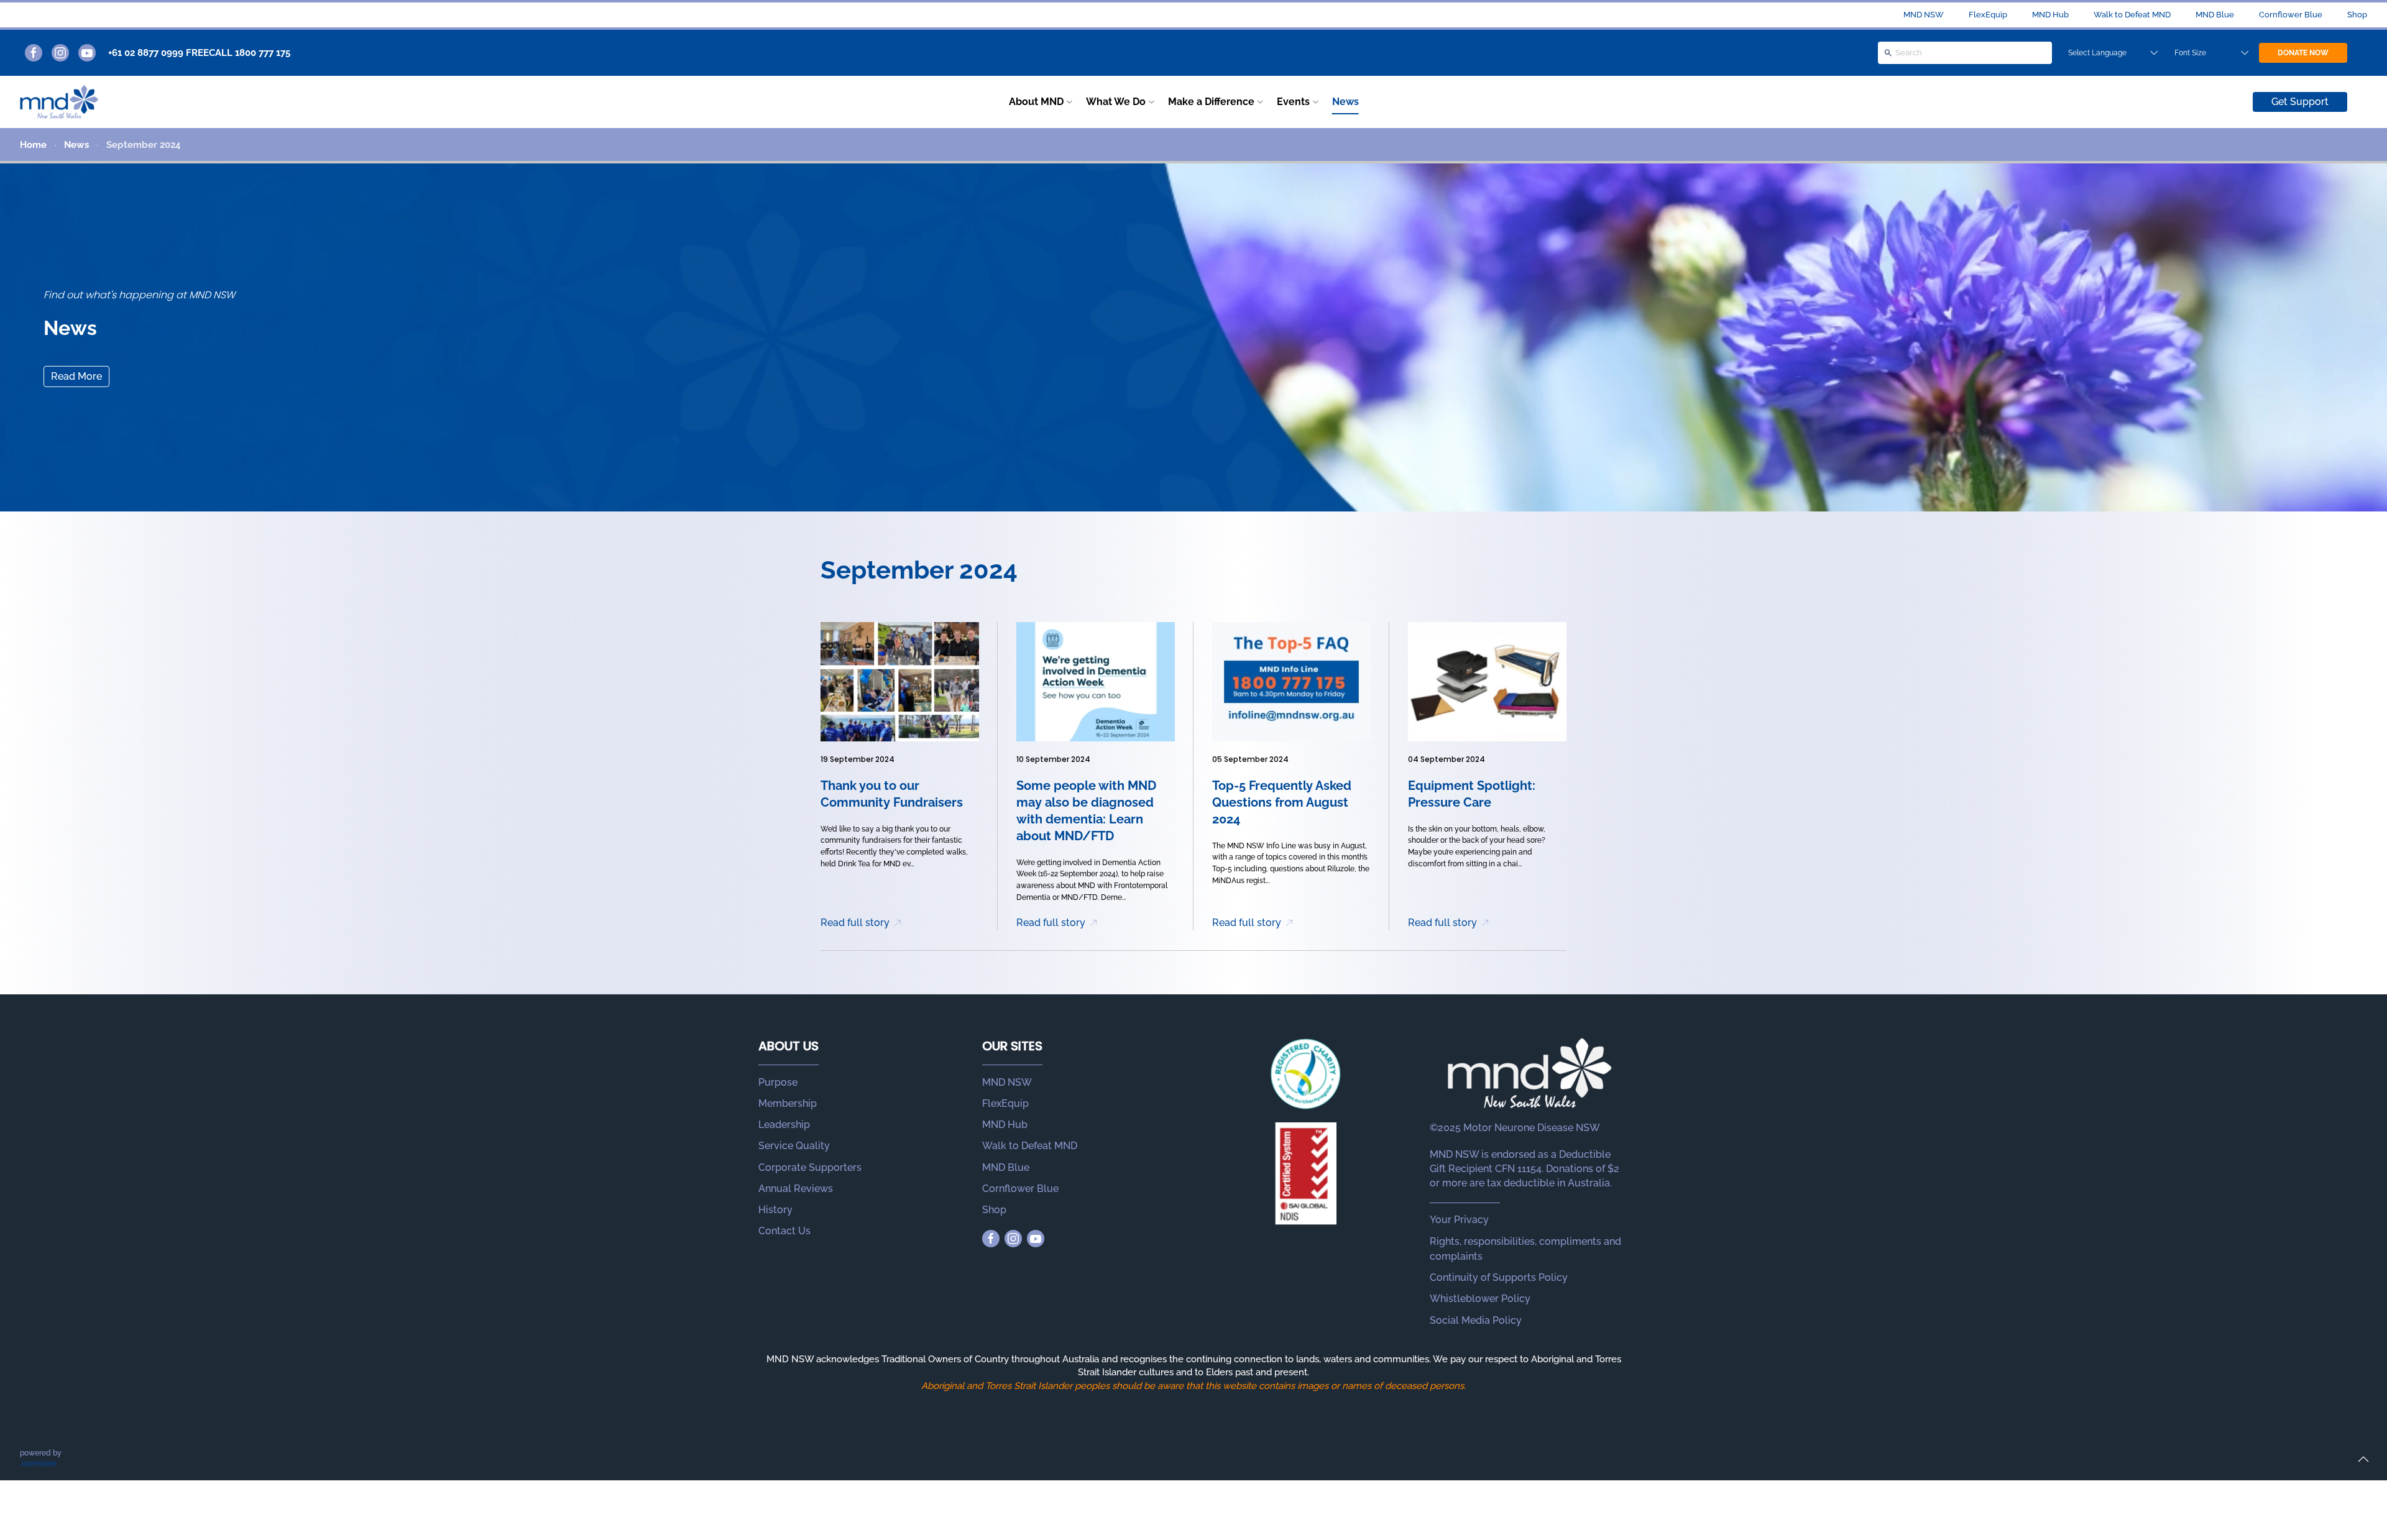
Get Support (2300, 102)
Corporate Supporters (810, 1167)
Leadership (784, 1125)
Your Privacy (1459, 1220)
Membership (788, 1103)
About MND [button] (1036, 102)
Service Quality (794, 1146)
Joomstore (38, 1464)
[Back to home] (59, 102)
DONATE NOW (2303, 53)
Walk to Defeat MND (2132, 15)
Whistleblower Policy (1480, 1299)
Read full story (855, 923)
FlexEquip (1988, 15)
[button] (2363, 1459)
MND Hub (2050, 15)
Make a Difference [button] (1211, 102)
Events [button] (1293, 102)
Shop (2357, 15)
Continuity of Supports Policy (1499, 1277)
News (1345, 102)
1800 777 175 (263, 53)
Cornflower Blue (2291, 15)
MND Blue (2215, 15)
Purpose (778, 1082)
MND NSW (1924, 15)
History (775, 1210)
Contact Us (784, 1231)
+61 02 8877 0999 (146, 53)
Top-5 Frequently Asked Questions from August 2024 (1282, 802)
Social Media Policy (1476, 1320)
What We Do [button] (1116, 102)
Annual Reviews (796, 1189)
